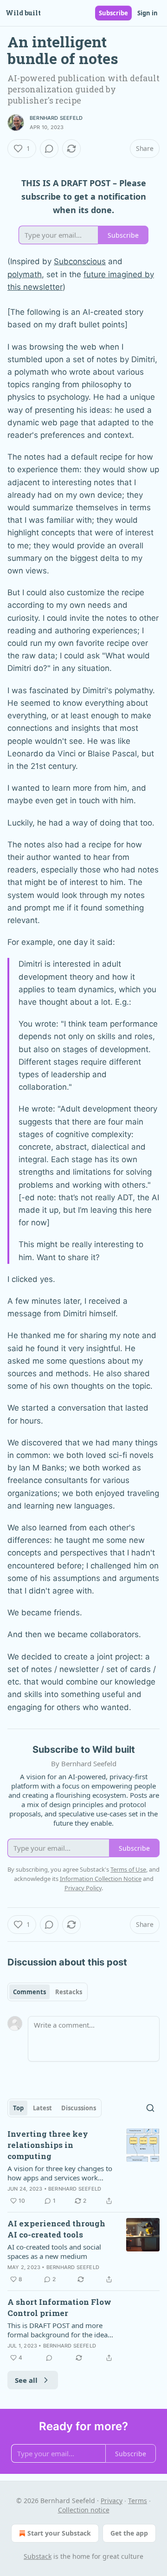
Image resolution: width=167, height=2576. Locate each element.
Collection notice (84, 2510)
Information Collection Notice (101, 1879)
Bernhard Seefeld (56, 118)
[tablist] (48, 1992)
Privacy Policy (83, 1888)
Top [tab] (18, 2108)
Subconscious (80, 261)
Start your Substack (59, 2533)
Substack (38, 2556)
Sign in (148, 13)
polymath (25, 274)
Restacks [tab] (69, 1992)
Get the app (129, 2533)
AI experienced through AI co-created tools (56, 2229)
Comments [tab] (29, 1992)
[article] (83, 2167)
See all (26, 2380)
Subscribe (113, 13)
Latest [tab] (42, 2108)
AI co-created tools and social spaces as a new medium (54, 2251)
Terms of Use (128, 1869)
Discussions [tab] (79, 2108)
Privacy (112, 2501)
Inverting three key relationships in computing (48, 2145)
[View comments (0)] (49, 149)
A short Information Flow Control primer (59, 2307)
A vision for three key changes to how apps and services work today (60, 2173)
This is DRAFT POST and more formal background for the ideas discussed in (59, 2330)
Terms (138, 2501)
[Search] (150, 2108)
